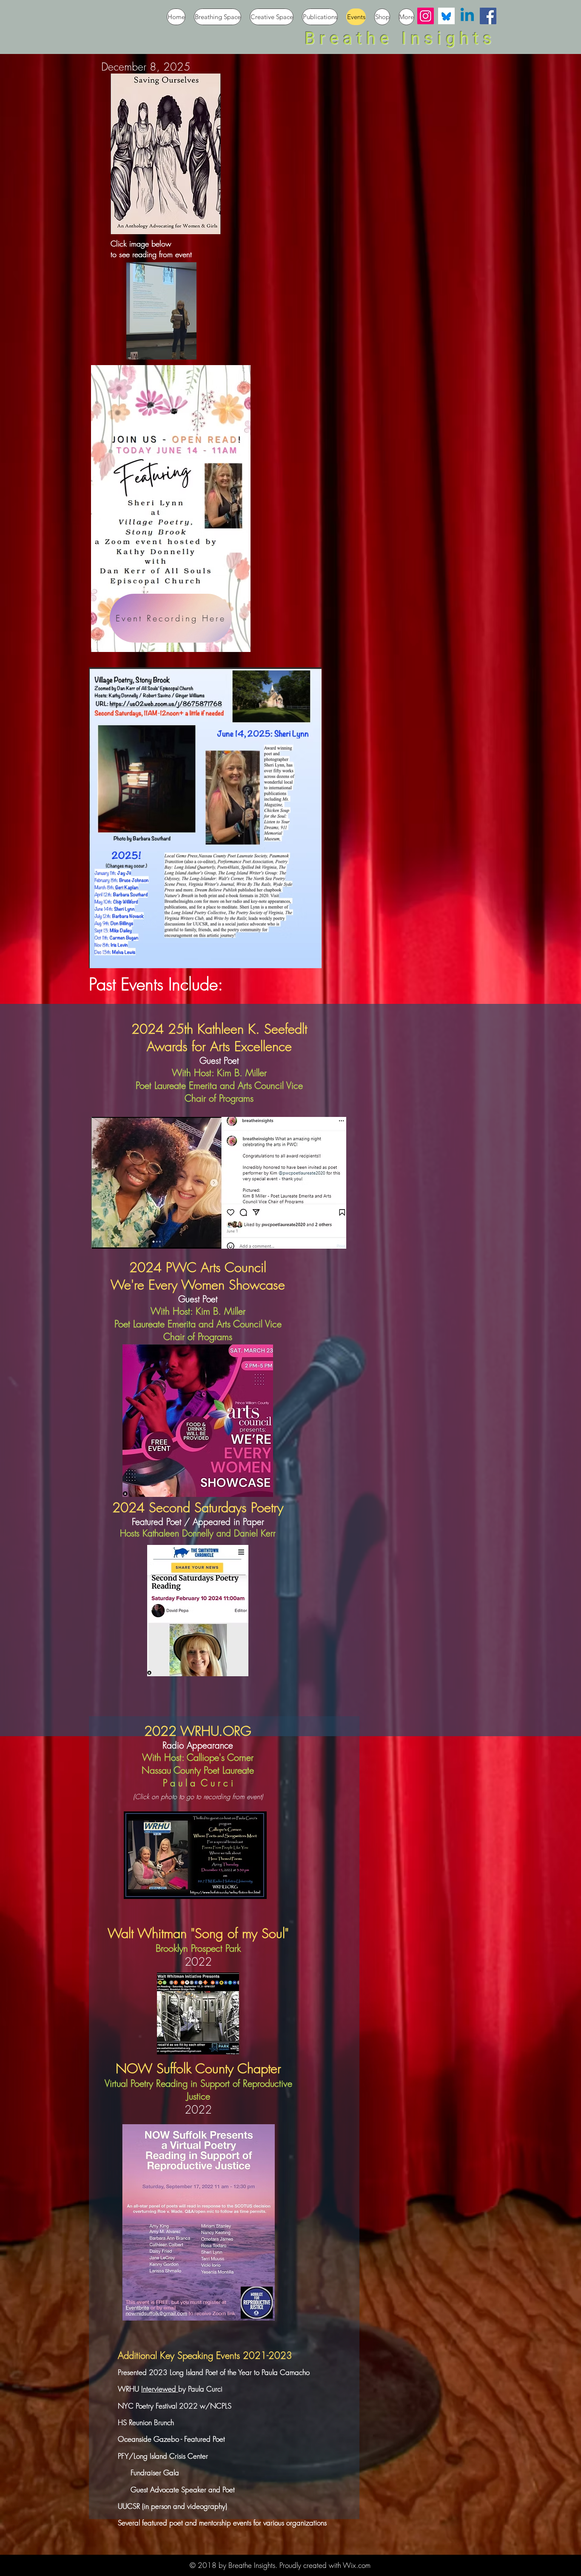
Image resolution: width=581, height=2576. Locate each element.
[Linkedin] (467, 16)
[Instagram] (426, 16)
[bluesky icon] (446, 16)
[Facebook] (488, 16)
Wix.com (357, 2565)
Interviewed (160, 2389)
